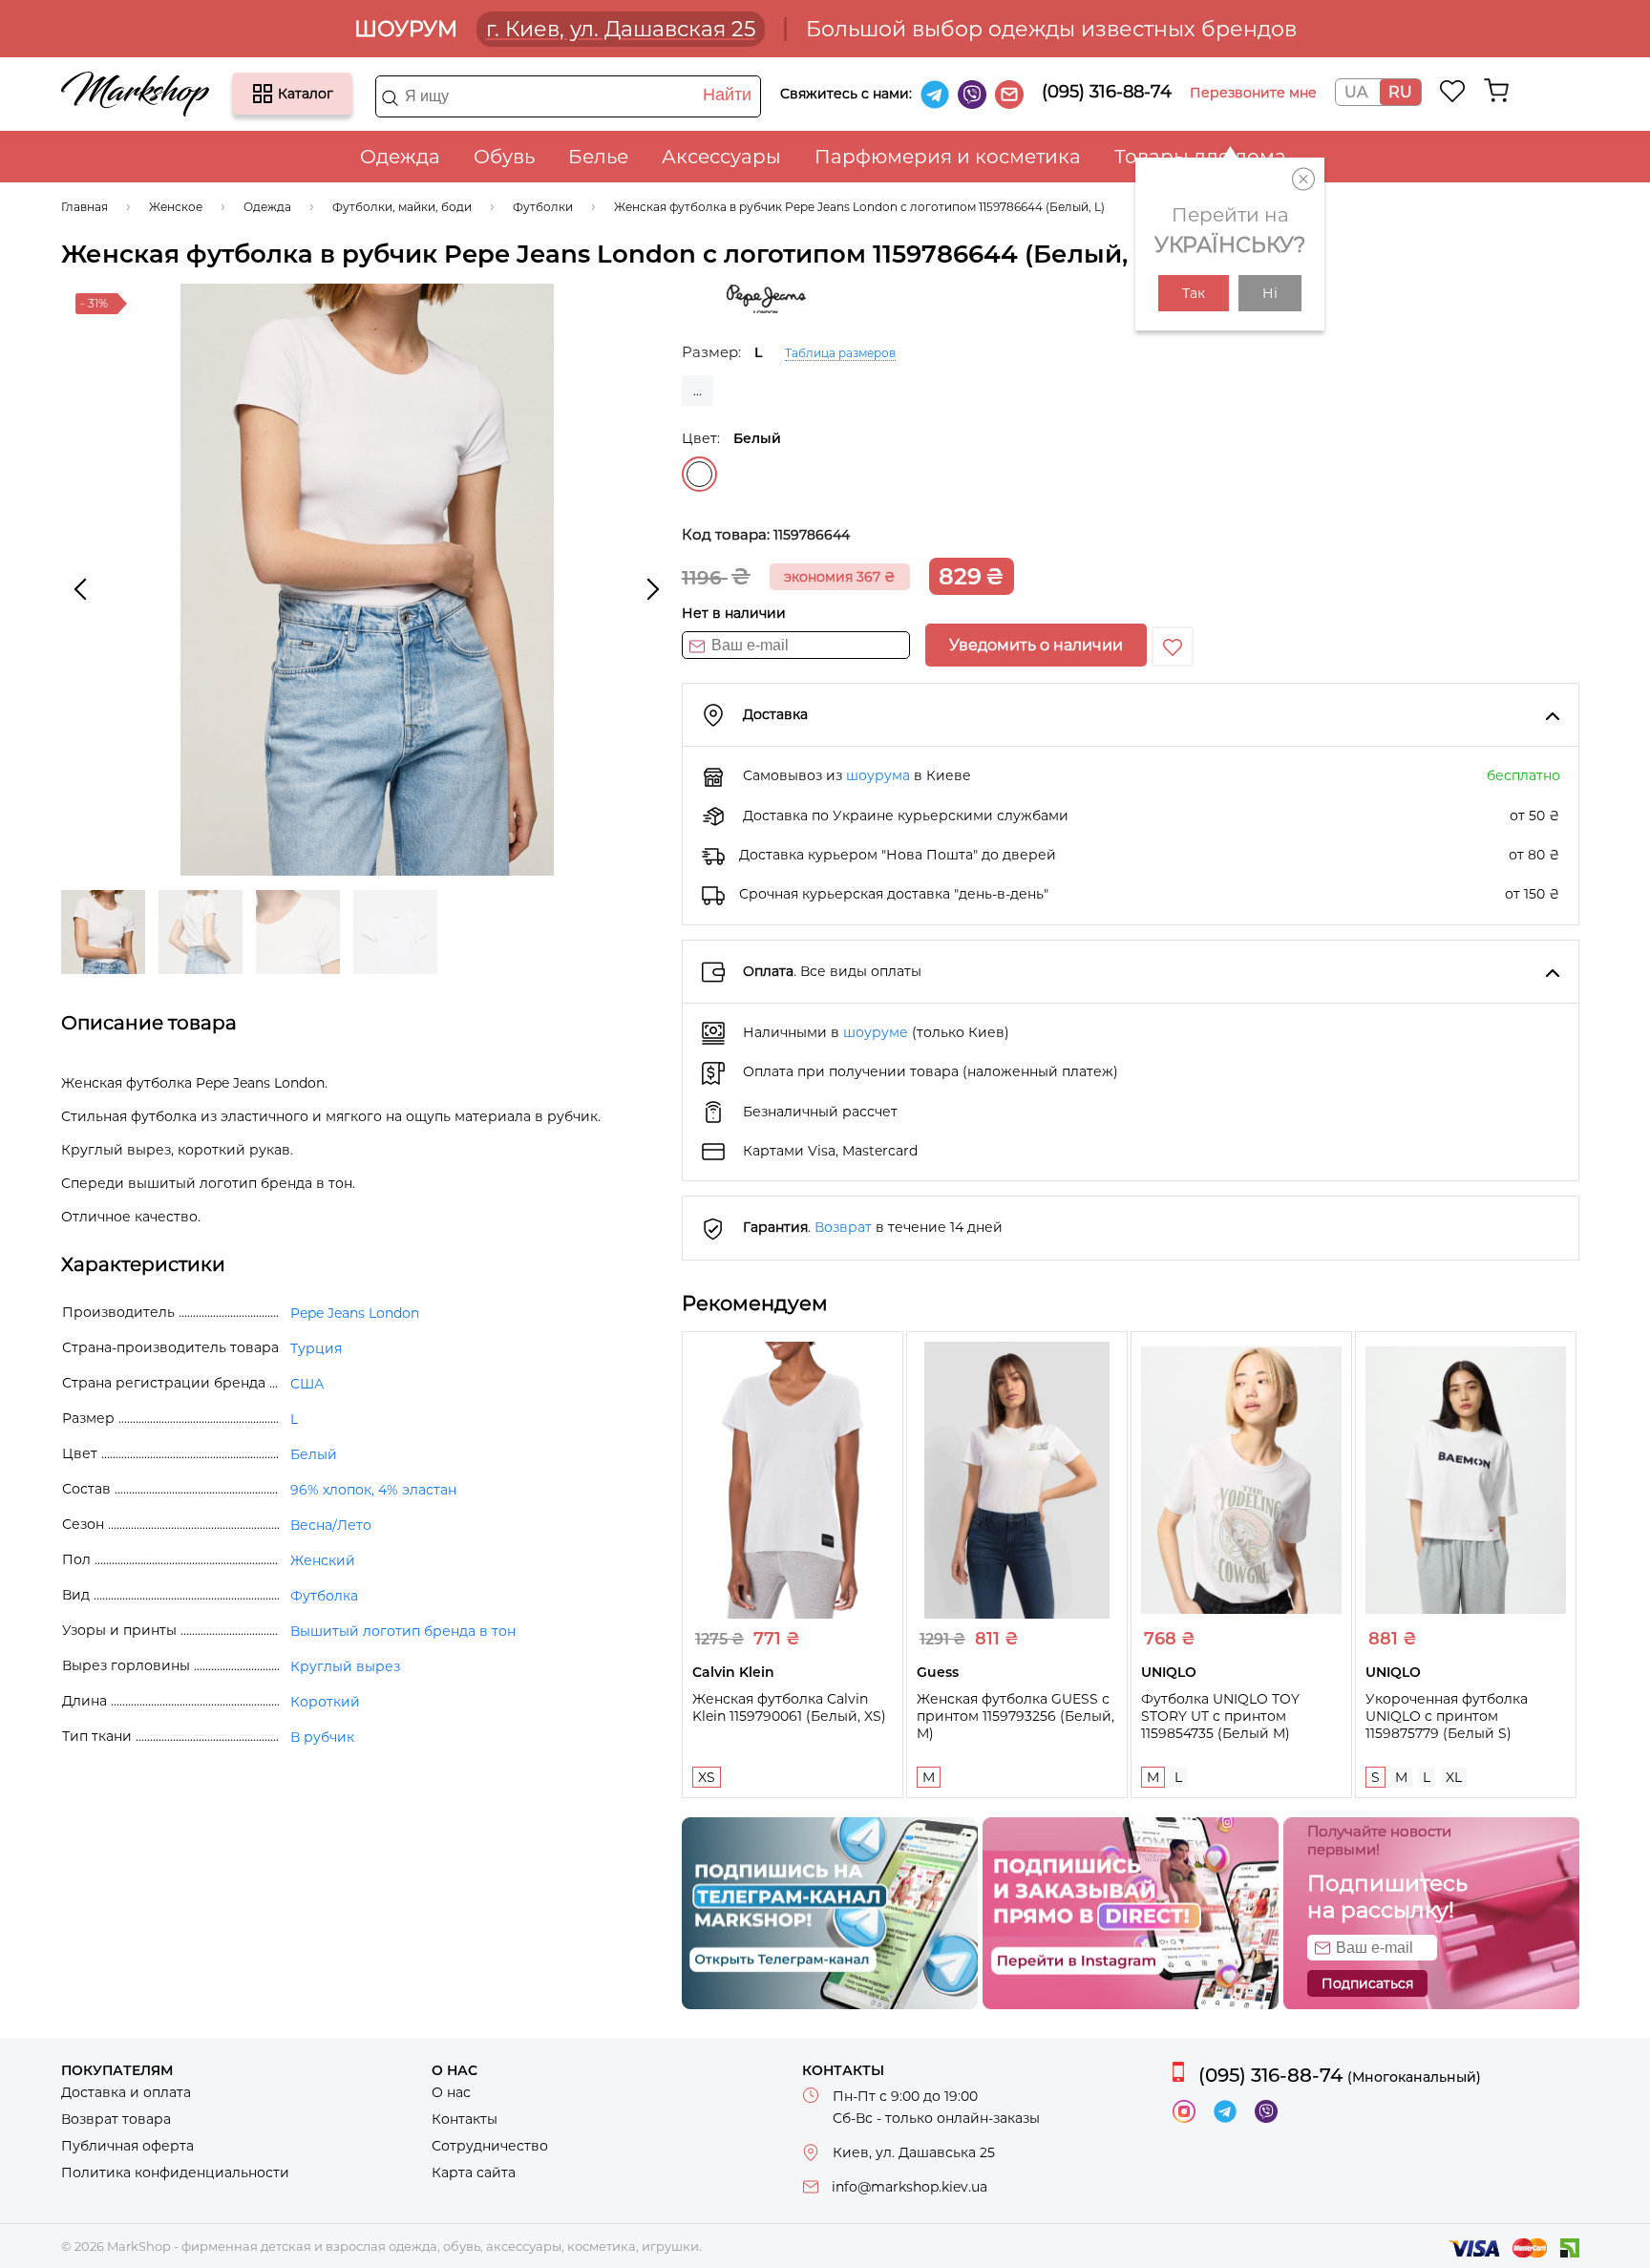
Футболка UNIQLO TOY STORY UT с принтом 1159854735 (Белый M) (1220, 1716)
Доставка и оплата (126, 2092)
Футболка (324, 1596)
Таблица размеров (840, 353)
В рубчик (322, 1737)
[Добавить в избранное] (1173, 646)
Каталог (263, 94)
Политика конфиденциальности (175, 2173)
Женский (323, 1560)
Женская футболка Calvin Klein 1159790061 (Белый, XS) (789, 1707)
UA (1356, 92)
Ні (1270, 293)
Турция (316, 1348)
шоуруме (876, 1032)
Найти (727, 95)
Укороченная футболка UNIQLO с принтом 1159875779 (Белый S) (1447, 1716)
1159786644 (812, 535)
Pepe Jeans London (355, 1313)
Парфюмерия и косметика (948, 157)
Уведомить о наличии (1036, 645)
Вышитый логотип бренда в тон (403, 1631)
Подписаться (1367, 1983)
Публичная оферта (127, 2146)
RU (1400, 92)
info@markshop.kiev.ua (910, 2187)
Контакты (465, 2119)
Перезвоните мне (1253, 93)
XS (707, 1777)
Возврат (843, 1227)
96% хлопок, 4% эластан (373, 1490)
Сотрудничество (490, 2146)
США (307, 1384)
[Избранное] (1453, 91)
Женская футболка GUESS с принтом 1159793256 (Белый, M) (1015, 1716)
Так (1194, 293)
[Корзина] (1496, 91)
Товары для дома (1200, 157)
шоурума (878, 775)
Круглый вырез (345, 1666)
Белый (699, 474)
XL (1454, 1777)
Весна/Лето (331, 1525)
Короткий (325, 1702)
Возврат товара (116, 2119)
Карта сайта (474, 2173)
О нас (451, 2092)
